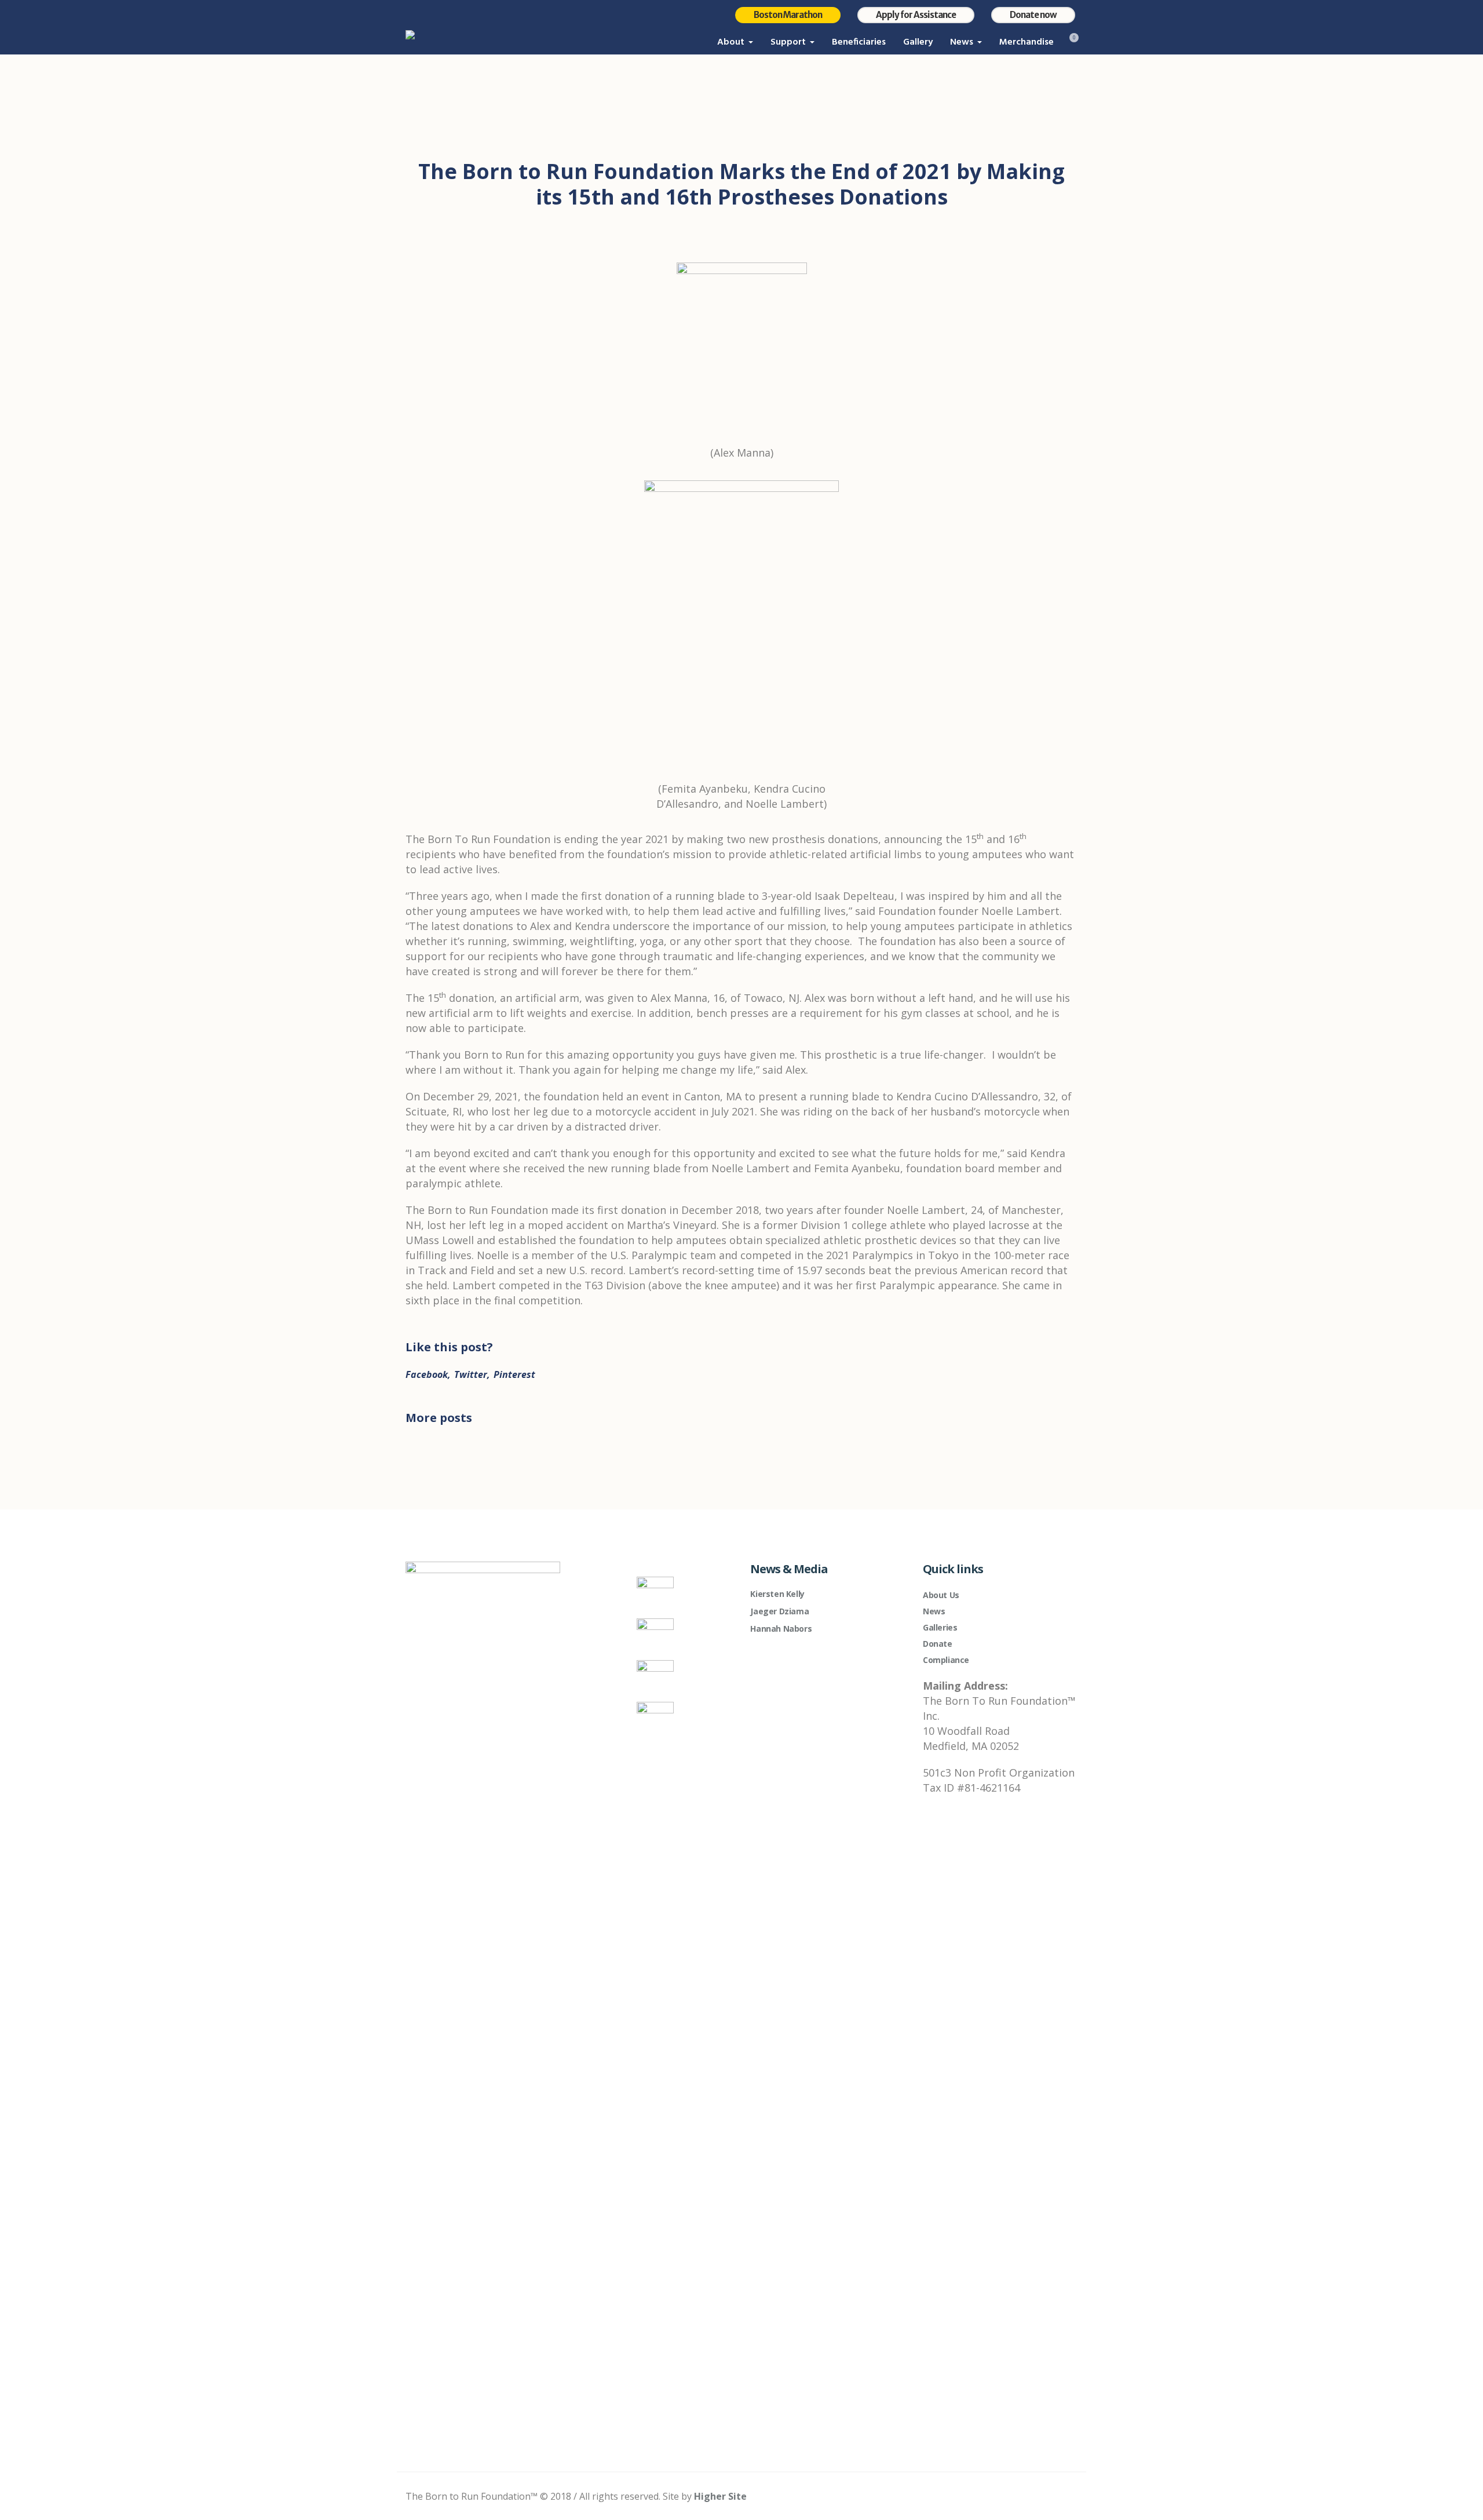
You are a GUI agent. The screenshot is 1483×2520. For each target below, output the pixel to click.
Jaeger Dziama (779, 1611)
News (934, 1611)
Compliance (946, 1660)
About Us (941, 1595)
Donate (938, 1644)
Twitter (471, 1374)
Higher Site (720, 2496)
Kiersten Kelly (777, 1594)
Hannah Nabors (781, 1629)
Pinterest (514, 1374)
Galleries (940, 1627)
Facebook (427, 1374)
